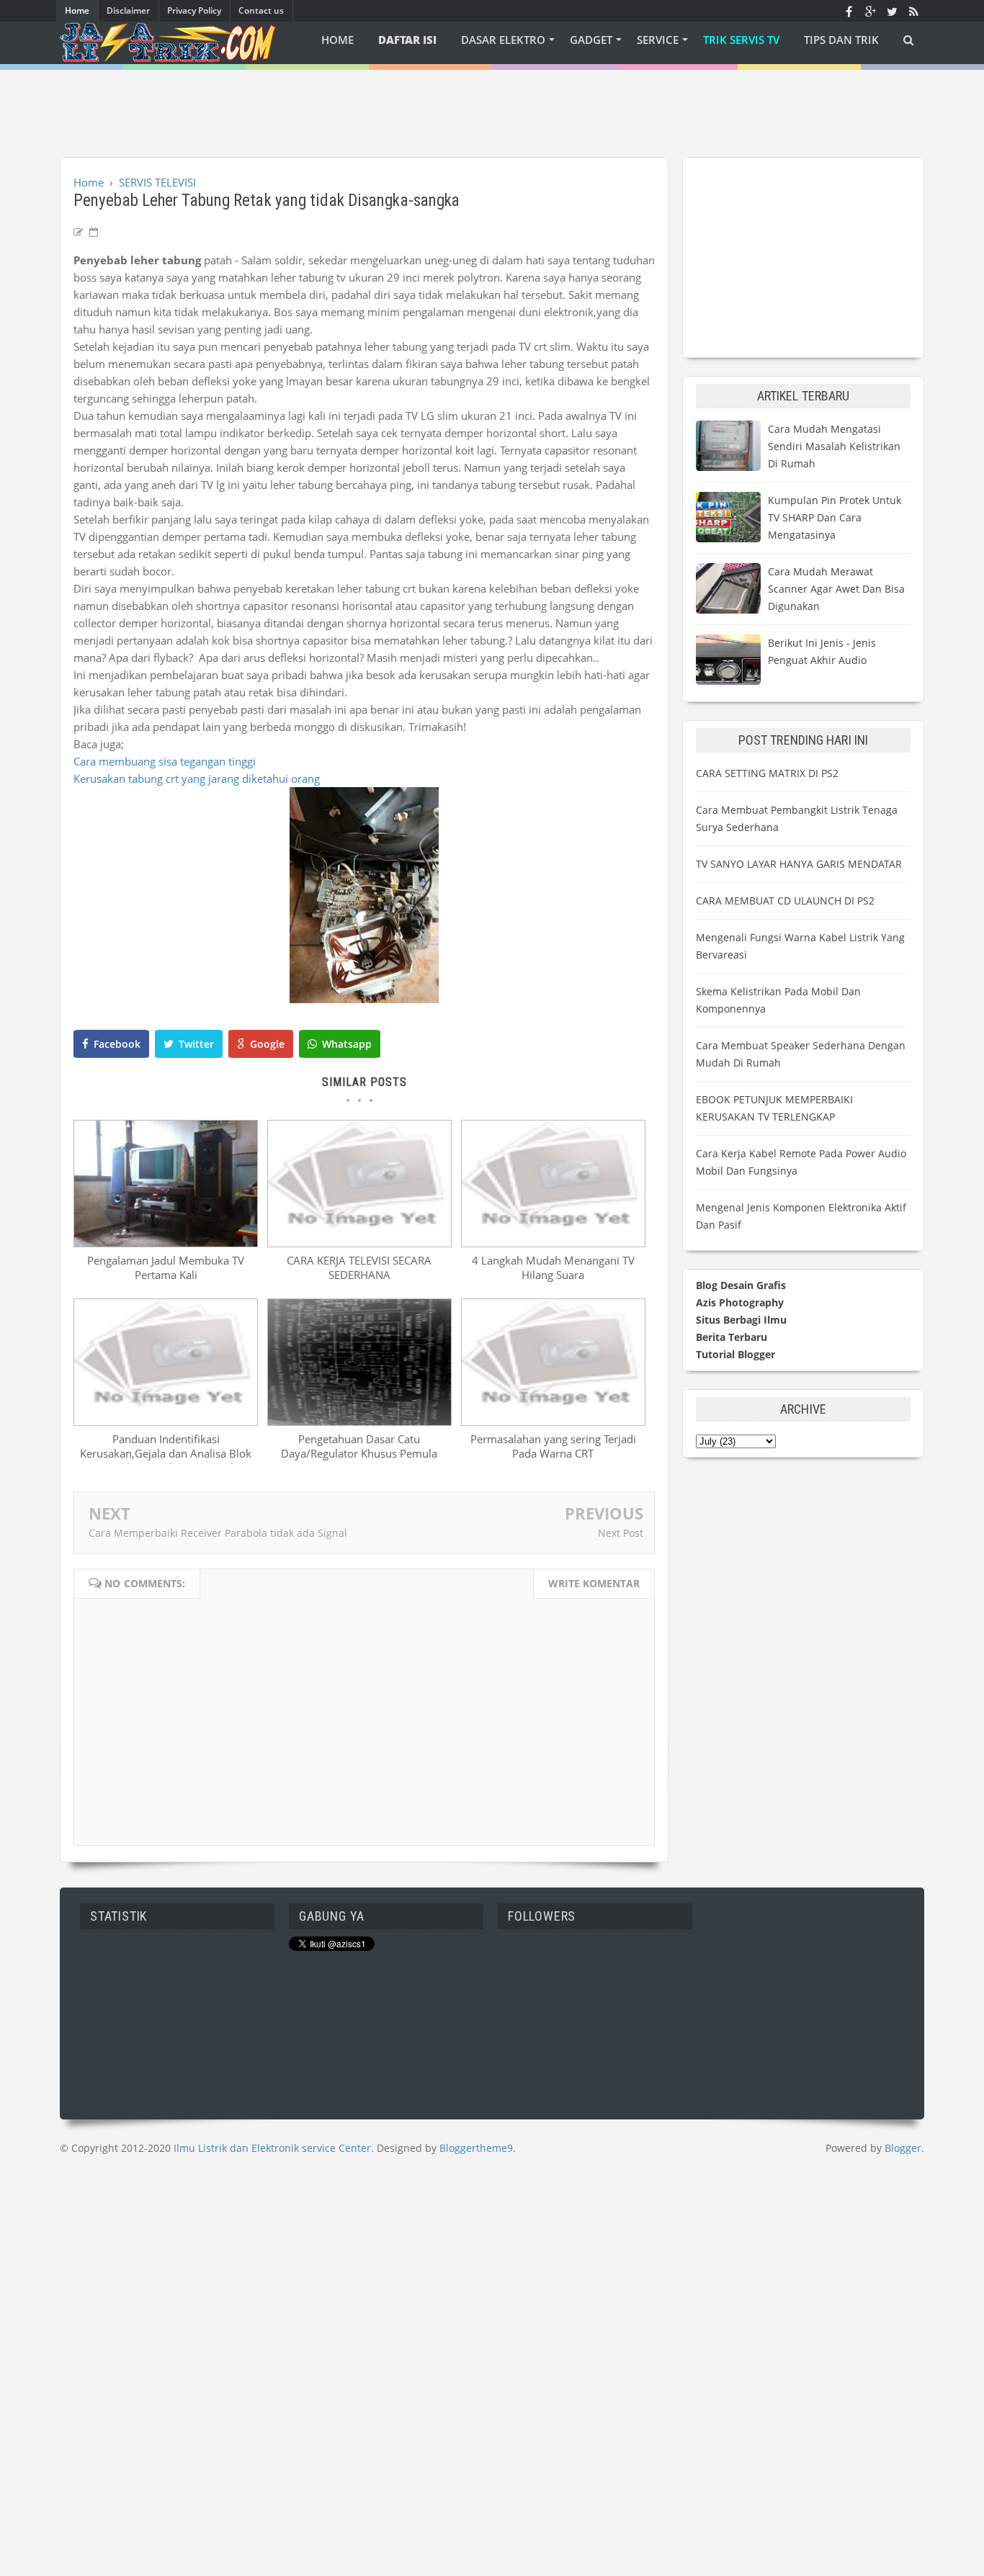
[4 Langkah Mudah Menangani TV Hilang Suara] (553, 1243)
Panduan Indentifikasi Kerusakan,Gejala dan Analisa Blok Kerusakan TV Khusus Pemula (166, 1453)
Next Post (621, 1533)
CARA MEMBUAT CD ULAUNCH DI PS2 (785, 901)
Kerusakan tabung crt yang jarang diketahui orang (197, 778)
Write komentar (594, 1583)
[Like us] (849, 11)
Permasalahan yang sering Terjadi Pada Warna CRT (553, 1446)
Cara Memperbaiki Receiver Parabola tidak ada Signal (218, 1533)
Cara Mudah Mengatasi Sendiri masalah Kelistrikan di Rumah (834, 446)
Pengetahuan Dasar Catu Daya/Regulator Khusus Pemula (359, 1446)
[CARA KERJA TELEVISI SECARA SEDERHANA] (359, 1243)
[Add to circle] (870, 11)
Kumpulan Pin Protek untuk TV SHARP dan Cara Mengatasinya (835, 517)
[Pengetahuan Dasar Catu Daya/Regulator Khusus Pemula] (359, 1422)
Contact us (261, 10)
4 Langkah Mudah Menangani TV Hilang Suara (553, 1267)
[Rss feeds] (913, 11)
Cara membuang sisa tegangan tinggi (165, 761)
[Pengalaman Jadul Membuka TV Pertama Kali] (166, 1243)
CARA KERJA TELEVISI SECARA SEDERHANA (359, 1267)
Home (77, 10)
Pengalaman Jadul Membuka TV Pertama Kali (166, 1267)
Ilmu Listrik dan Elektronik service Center (272, 2148)
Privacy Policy (194, 10)
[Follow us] (892, 11)
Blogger (903, 2148)
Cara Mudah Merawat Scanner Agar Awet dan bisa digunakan (836, 589)
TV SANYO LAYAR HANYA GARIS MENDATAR (799, 864)
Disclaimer (128, 10)
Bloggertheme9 (476, 2148)
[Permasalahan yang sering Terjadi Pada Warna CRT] (553, 1422)
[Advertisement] (492, 102)
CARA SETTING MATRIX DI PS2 (767, 773)
